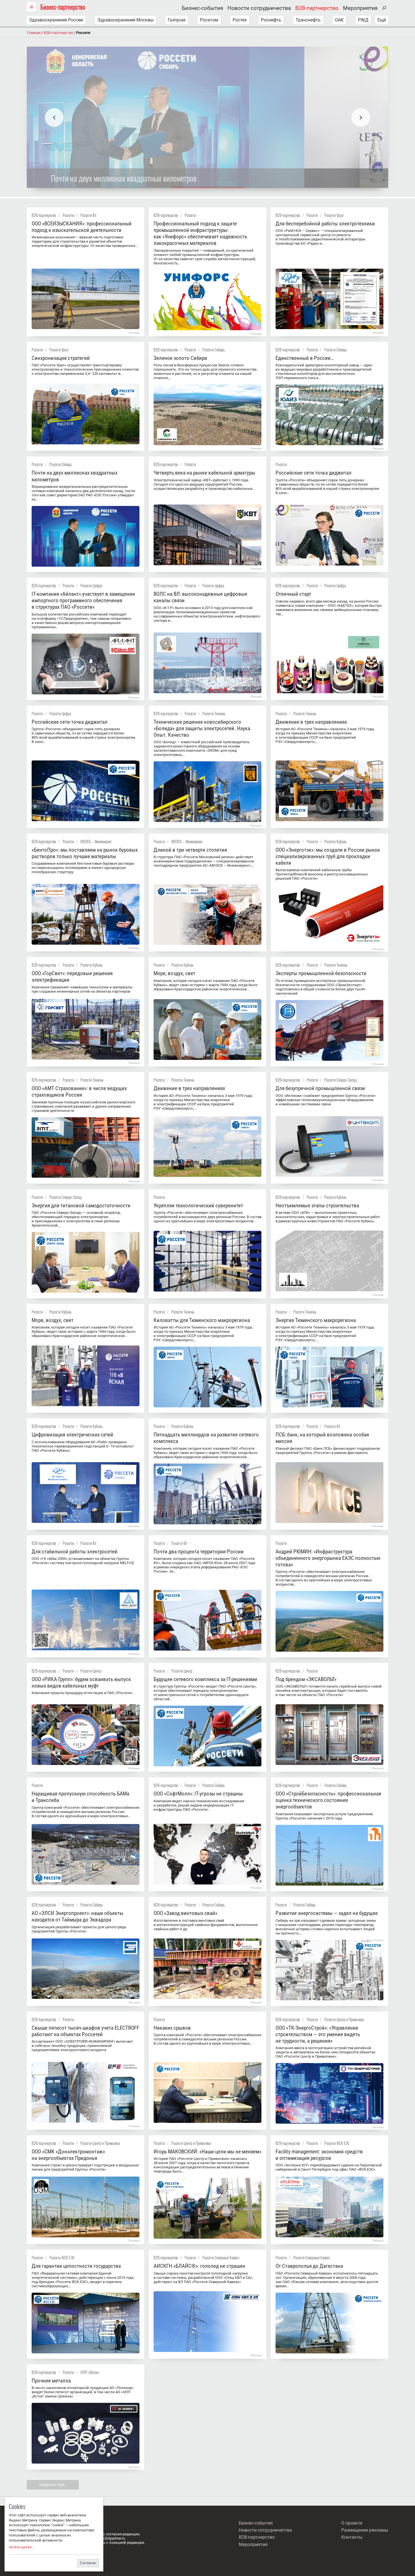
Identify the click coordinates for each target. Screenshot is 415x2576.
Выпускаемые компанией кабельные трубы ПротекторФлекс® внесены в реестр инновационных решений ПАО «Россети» (322, 874)
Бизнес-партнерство (63, 7)
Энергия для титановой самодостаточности (81, 1206)
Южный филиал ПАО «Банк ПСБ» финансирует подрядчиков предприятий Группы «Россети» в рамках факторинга (328, 1451)
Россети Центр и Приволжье (344, 2019)
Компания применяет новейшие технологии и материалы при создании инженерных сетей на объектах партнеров (82, 989)
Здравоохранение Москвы (125, 20)
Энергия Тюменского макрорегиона (316, 1320)
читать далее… (21, 2547)
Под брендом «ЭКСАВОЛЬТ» (306, 1679)
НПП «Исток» (90, 2372)
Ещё (382, 20)
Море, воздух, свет (174, 973)
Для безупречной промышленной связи (320, 1088)
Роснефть (271, 20)
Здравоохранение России (56, 20)
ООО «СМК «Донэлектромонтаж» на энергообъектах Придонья (68, 2155)
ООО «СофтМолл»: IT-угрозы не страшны (198, 1794)
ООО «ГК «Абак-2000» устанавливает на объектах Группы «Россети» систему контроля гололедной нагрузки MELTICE (83, 1561)
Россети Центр (91, 1671)
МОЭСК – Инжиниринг (96, 841)
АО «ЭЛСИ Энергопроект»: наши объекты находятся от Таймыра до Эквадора (77, 1916)
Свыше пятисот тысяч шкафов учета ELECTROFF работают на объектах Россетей (85, 2031)
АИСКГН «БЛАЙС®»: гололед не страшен (199, 2266)
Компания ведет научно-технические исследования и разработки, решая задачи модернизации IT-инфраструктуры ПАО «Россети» (199, 1805)
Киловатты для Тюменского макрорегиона (202, 1320)
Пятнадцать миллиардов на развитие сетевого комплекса (206, 1438)
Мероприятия (360, 8)
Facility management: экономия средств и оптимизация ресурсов (319, 2155)
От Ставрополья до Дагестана (309, 2266)
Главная (34, 33)
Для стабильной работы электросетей (75, 1552)
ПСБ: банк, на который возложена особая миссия (322, 1438)
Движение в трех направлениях (311, 722)
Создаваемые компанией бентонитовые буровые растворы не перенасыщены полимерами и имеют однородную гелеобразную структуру (83, 868)
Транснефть (308, 20)
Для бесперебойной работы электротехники (325, 224)
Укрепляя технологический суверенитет (198, 1206)
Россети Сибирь (214, 350)
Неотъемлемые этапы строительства (317, 1206)
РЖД (363, 20)
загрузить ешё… (53, 2485)
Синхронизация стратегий (61, 358)
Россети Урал (334, 215)
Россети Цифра (91, 585)
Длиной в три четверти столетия (190, 850)
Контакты (352, 2537)
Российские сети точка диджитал (314, 473)
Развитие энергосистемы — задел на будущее (327, 1913)
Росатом (209, 20)
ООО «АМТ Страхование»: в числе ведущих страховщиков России (79, 1092)
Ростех (240, 20)
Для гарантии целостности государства (76, 2266)
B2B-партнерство (317, 8)
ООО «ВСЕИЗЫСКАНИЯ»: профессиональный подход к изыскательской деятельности (82, 227)
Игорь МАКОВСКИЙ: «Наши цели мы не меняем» (207, 2152)
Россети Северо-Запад (341, 1080)
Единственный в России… (305, 358)
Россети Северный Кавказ (221, 2257)
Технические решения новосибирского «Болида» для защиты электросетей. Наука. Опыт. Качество (203, 728)
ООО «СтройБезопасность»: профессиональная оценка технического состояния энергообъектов (328, 1800)
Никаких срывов (172, 2028)
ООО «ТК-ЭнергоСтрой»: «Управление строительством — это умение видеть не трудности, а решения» (318, 2034)
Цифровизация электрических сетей (72, 1435)
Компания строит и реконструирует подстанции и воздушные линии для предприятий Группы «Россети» (85, 2167)
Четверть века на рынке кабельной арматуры (204, 473)
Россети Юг (89, 215)
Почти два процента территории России (199, 1552)
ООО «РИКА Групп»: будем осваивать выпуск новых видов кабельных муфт (81, 1682)
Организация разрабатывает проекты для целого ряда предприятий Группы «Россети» (79, 1929)
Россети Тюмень (214, 713)
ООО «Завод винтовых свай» (185, 1913)
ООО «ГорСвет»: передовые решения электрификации (72, 977)
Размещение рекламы (365, 2530)
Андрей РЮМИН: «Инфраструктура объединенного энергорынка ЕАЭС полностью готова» (328, 1558)
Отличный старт (293, 594)
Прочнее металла (51, 2381)
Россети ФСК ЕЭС (337, 2143)
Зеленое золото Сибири (180, 358)
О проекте (352, 2523)
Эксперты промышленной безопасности (321, 973)
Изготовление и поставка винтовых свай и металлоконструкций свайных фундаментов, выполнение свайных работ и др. (206, 1925)
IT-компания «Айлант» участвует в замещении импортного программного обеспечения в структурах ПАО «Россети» (83, 600)
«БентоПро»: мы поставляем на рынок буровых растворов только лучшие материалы (85, 853)
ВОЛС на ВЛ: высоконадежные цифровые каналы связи (200, 597)
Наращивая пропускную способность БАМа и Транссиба (80, 1797)
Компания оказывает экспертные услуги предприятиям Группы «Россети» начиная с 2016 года (324, 1816)
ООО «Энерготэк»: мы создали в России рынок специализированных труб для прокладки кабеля (328, 856)
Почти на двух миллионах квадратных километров (75, 476)
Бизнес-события (202, 8)
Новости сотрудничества (259, 8)
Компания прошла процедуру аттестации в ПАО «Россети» (82, 1693)
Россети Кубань (335, 841)
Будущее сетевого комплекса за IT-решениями (205, 1679)
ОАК (339, 20)
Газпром (177, 20)
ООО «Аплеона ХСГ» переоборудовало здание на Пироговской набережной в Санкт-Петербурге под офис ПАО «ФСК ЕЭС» (329, 2167)
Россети (68, 215)
